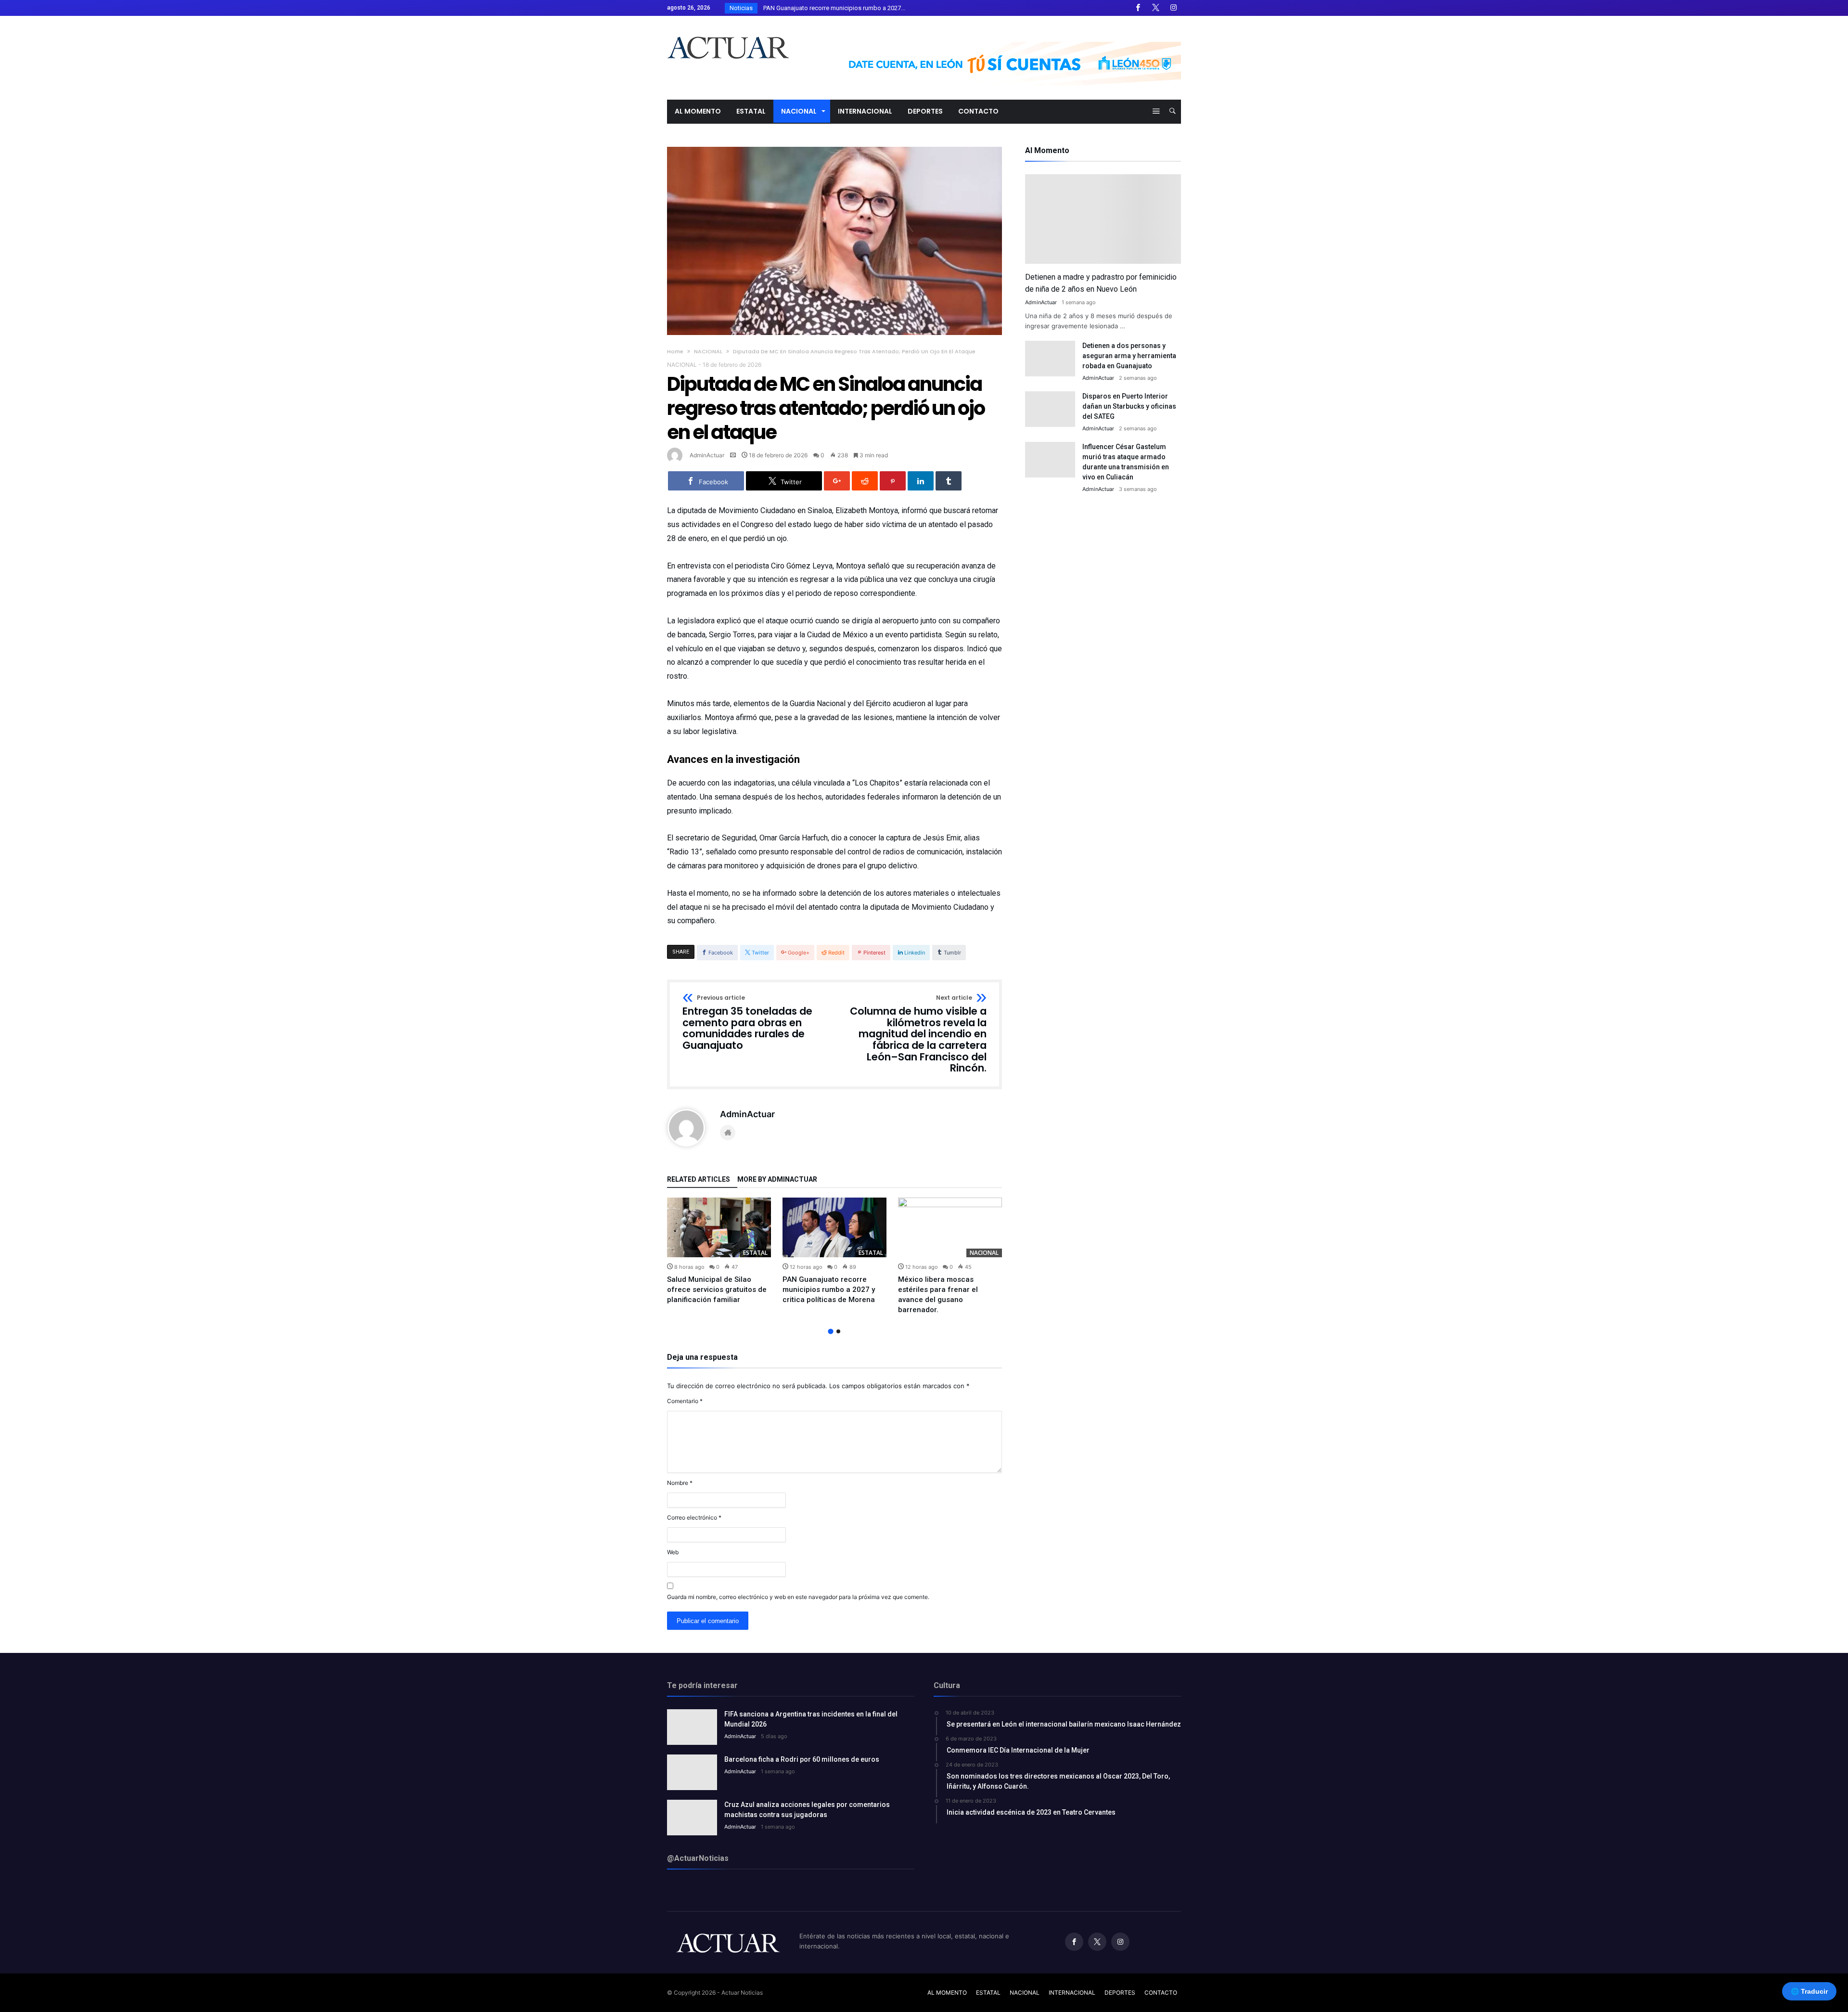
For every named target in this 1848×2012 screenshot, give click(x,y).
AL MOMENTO (947, 1993)
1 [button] (830, 1332)
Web (673, 1552)
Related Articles (699, 1180)
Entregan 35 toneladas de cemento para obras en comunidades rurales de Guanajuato (747, 1023)
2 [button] (838, 1331)
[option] (719, 1251)
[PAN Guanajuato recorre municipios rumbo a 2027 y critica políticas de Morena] (834, 1227)
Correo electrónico (694, 1517)
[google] (837, 481)
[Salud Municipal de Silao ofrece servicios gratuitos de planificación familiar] (719, 1227)
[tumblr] (949, 481)
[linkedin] (921, 481)
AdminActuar (707, 455)
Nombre (680, 1483)
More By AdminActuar (777, 1180)
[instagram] (1173, 8)
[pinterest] (893, 481)
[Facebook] (1138, 8)
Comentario (685, 1401)
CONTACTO (1161, 1993)
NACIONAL (708, 351)
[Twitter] (1155, 8)
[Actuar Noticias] (728, 30)
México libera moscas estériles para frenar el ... (826, 8)
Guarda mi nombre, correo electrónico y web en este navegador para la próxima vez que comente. (798, 1597)
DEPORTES (1120, 1993)
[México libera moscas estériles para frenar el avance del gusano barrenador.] (950, 1227)
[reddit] (865, 481)
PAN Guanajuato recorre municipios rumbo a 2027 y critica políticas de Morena (829, 1290)
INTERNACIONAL (1072, 1993)
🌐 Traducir (1809, 1991)
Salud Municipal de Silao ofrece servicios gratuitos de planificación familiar (717, 1290)
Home (675, 351)
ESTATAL (755, 1253)
